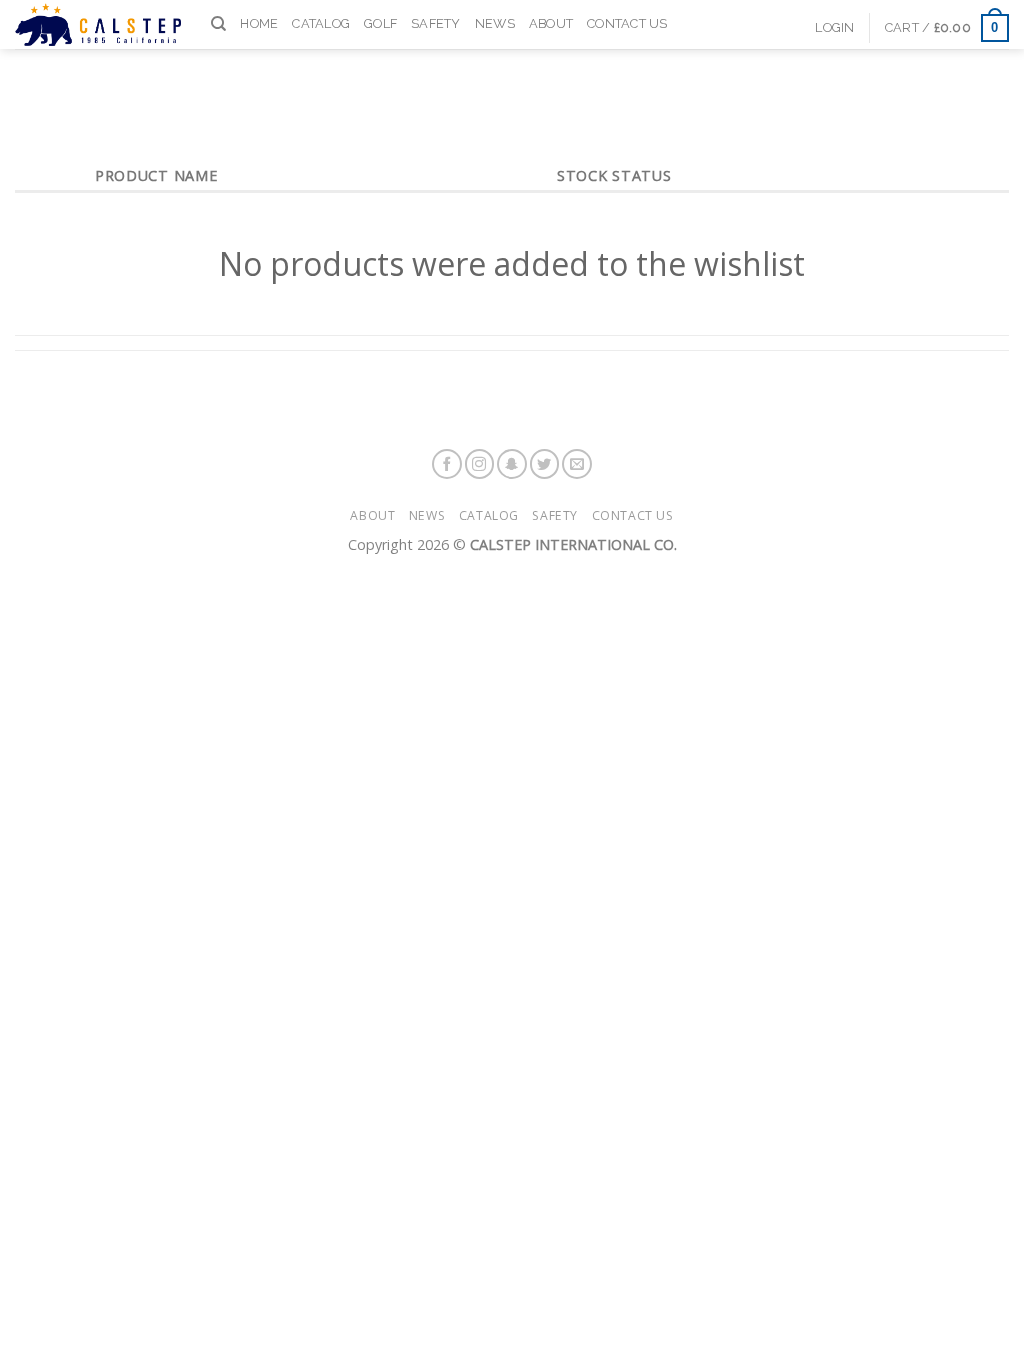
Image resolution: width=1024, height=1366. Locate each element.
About (551, 23)
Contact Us (627, 23)
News (495, 23)
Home (259, 23)
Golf (380, 23)
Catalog (321, 23)
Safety (436, 23)
